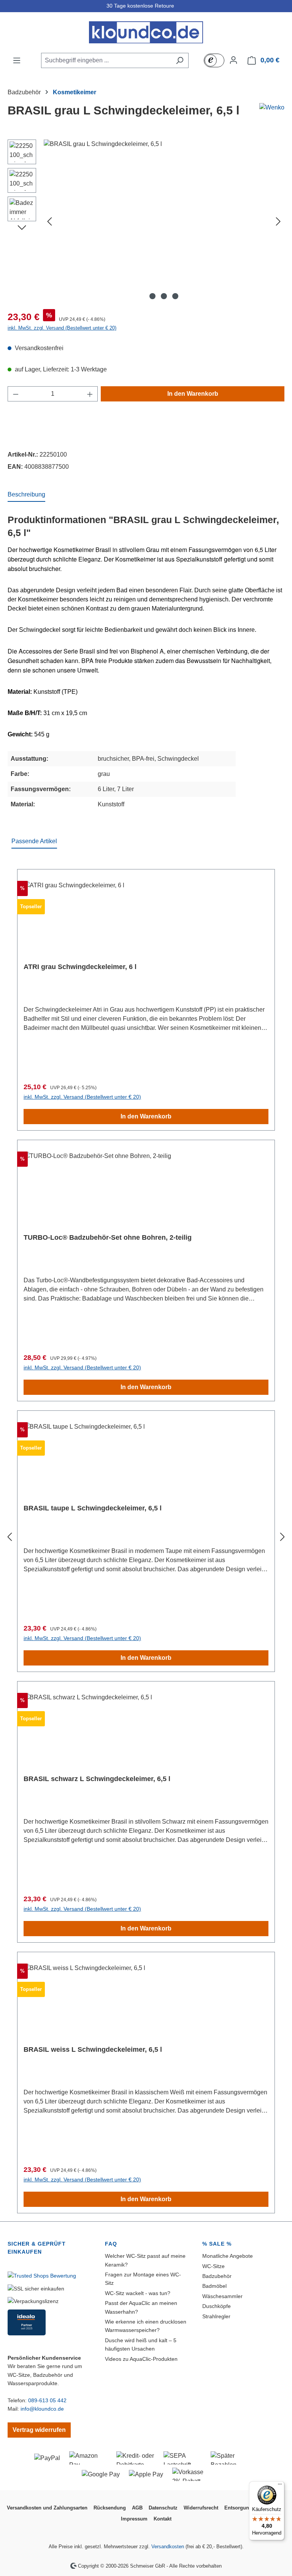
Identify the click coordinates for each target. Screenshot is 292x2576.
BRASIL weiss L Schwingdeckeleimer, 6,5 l (93, 2049)
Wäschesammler (222, 2296)
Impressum (134, 2519)
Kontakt (163, 2519)
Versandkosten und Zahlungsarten (47, 2508)
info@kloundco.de (42, 2409)
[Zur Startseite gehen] (146, 32)
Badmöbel (214, 2286)
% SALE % (217, 2244)
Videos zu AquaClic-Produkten (141, 2359)
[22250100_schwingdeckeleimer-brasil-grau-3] (164, 221)
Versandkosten (168, 2547)
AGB (137, 2508)
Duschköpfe (217, 2306)
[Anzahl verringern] (16, 394)
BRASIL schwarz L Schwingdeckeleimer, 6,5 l (97, 1779)
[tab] (26, 495)
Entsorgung (238, 2508)
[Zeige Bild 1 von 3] (152, 296)
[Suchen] (180, 60)
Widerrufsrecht (201, 2508)
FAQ (111, 2244)
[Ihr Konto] (233, 60)
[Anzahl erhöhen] (90, 394)
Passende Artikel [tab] (34, 841)
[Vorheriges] (49, 221)
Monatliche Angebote (228, 2256)
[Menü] (17, 60)
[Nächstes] (278, 221)
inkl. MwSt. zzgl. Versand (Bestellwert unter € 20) (62, 328)
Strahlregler (216, 2316)
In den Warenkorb (193, 394)
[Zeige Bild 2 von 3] (164, 296)
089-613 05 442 (47, 2400)
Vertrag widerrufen (39, 2430)
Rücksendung (110, 2508)
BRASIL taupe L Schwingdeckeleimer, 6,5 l (93, 1508)
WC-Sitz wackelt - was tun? (138, 2293)
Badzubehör (217, 2276)
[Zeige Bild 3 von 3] (175, 296)
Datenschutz (163, 2508)
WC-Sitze (213, 2266)
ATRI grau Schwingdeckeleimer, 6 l (80, 967)
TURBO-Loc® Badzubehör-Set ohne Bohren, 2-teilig (108, 1237)
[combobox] (106, 60)
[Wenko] (272, 108)
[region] (146, 221)
